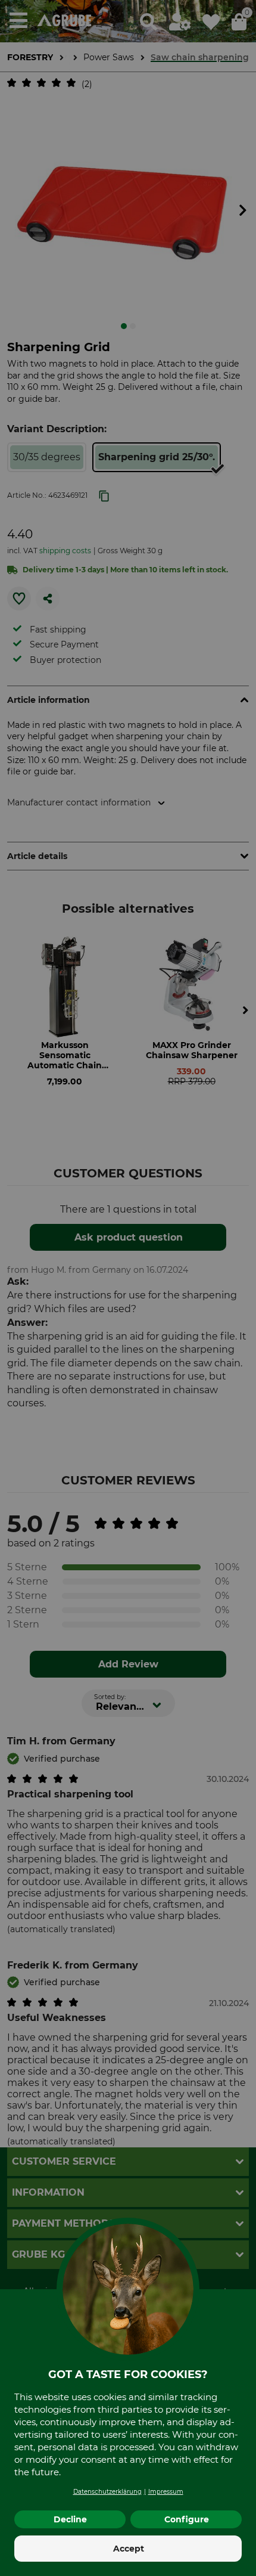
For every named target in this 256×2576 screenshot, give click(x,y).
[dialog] (128, 1288)
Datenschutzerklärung (107, 2492)
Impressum (166, 2492)
